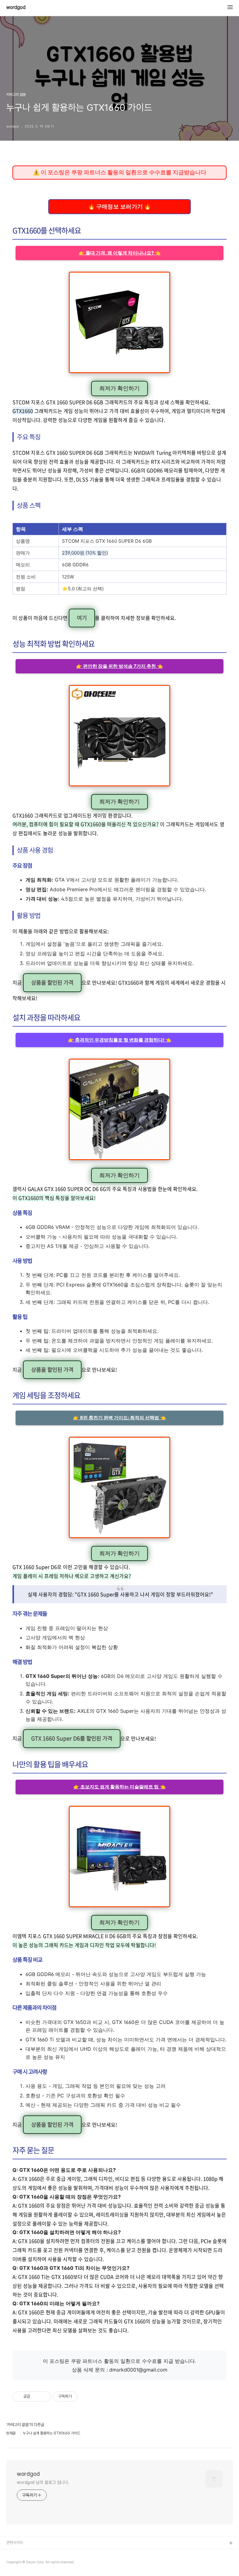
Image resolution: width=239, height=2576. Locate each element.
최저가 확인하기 (119, 388)
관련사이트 (15, 2543)
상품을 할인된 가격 (52, 982)
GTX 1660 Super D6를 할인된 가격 (72, 1738)
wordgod (16, 7)
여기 (82, 618)
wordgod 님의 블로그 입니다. (43, 2482)
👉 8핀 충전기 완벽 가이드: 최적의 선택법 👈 (119, 1418)
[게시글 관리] (44, 2396)
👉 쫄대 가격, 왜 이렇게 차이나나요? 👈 (120, 253)
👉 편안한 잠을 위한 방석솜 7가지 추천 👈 (119, 666)
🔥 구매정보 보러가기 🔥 (119, 206)
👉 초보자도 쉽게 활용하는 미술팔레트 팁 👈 (119, 1787)
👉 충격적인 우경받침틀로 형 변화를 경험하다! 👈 (120, 1040)
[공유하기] (36, 2396)
